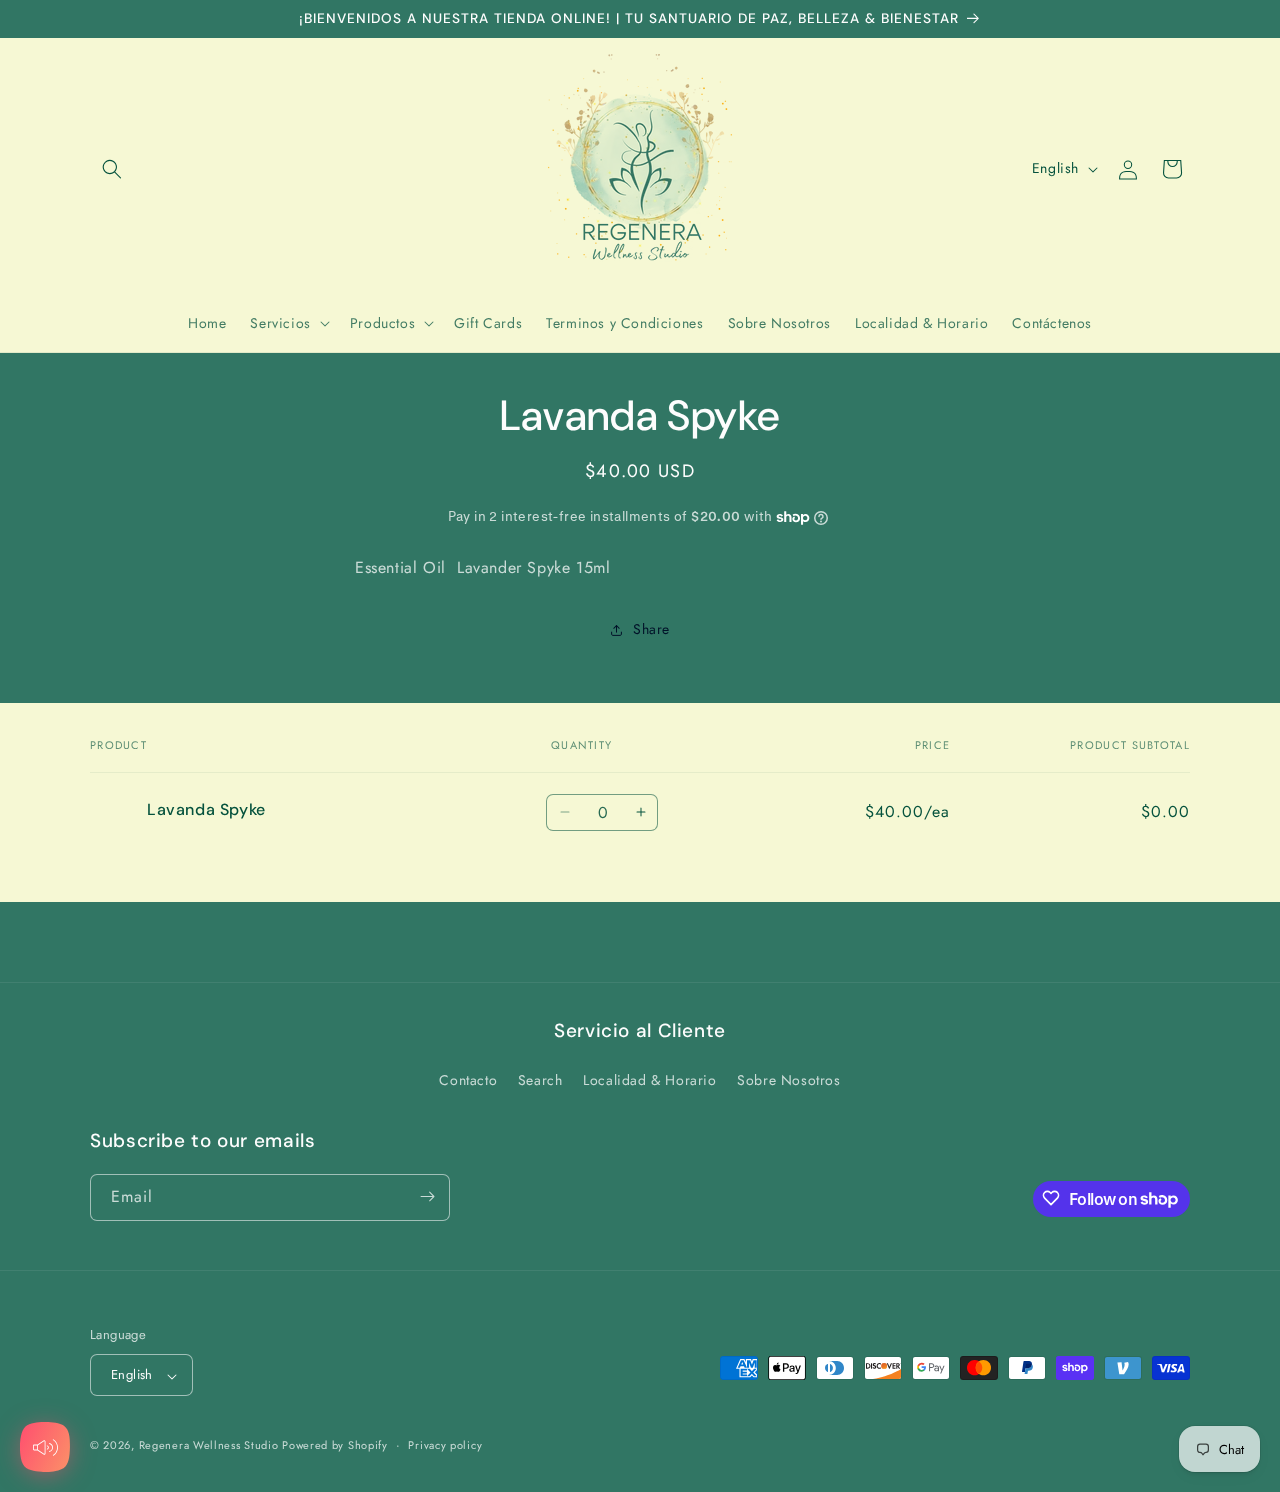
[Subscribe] (427, 1196)
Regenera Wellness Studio (211, 1446)
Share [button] (651, 629)
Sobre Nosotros (788, 1081)
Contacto (468, 1081)
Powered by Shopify (335, 1446)
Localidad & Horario (649, 1081)
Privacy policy (445, 1445)
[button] (112, 169)
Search (540, 1081)
